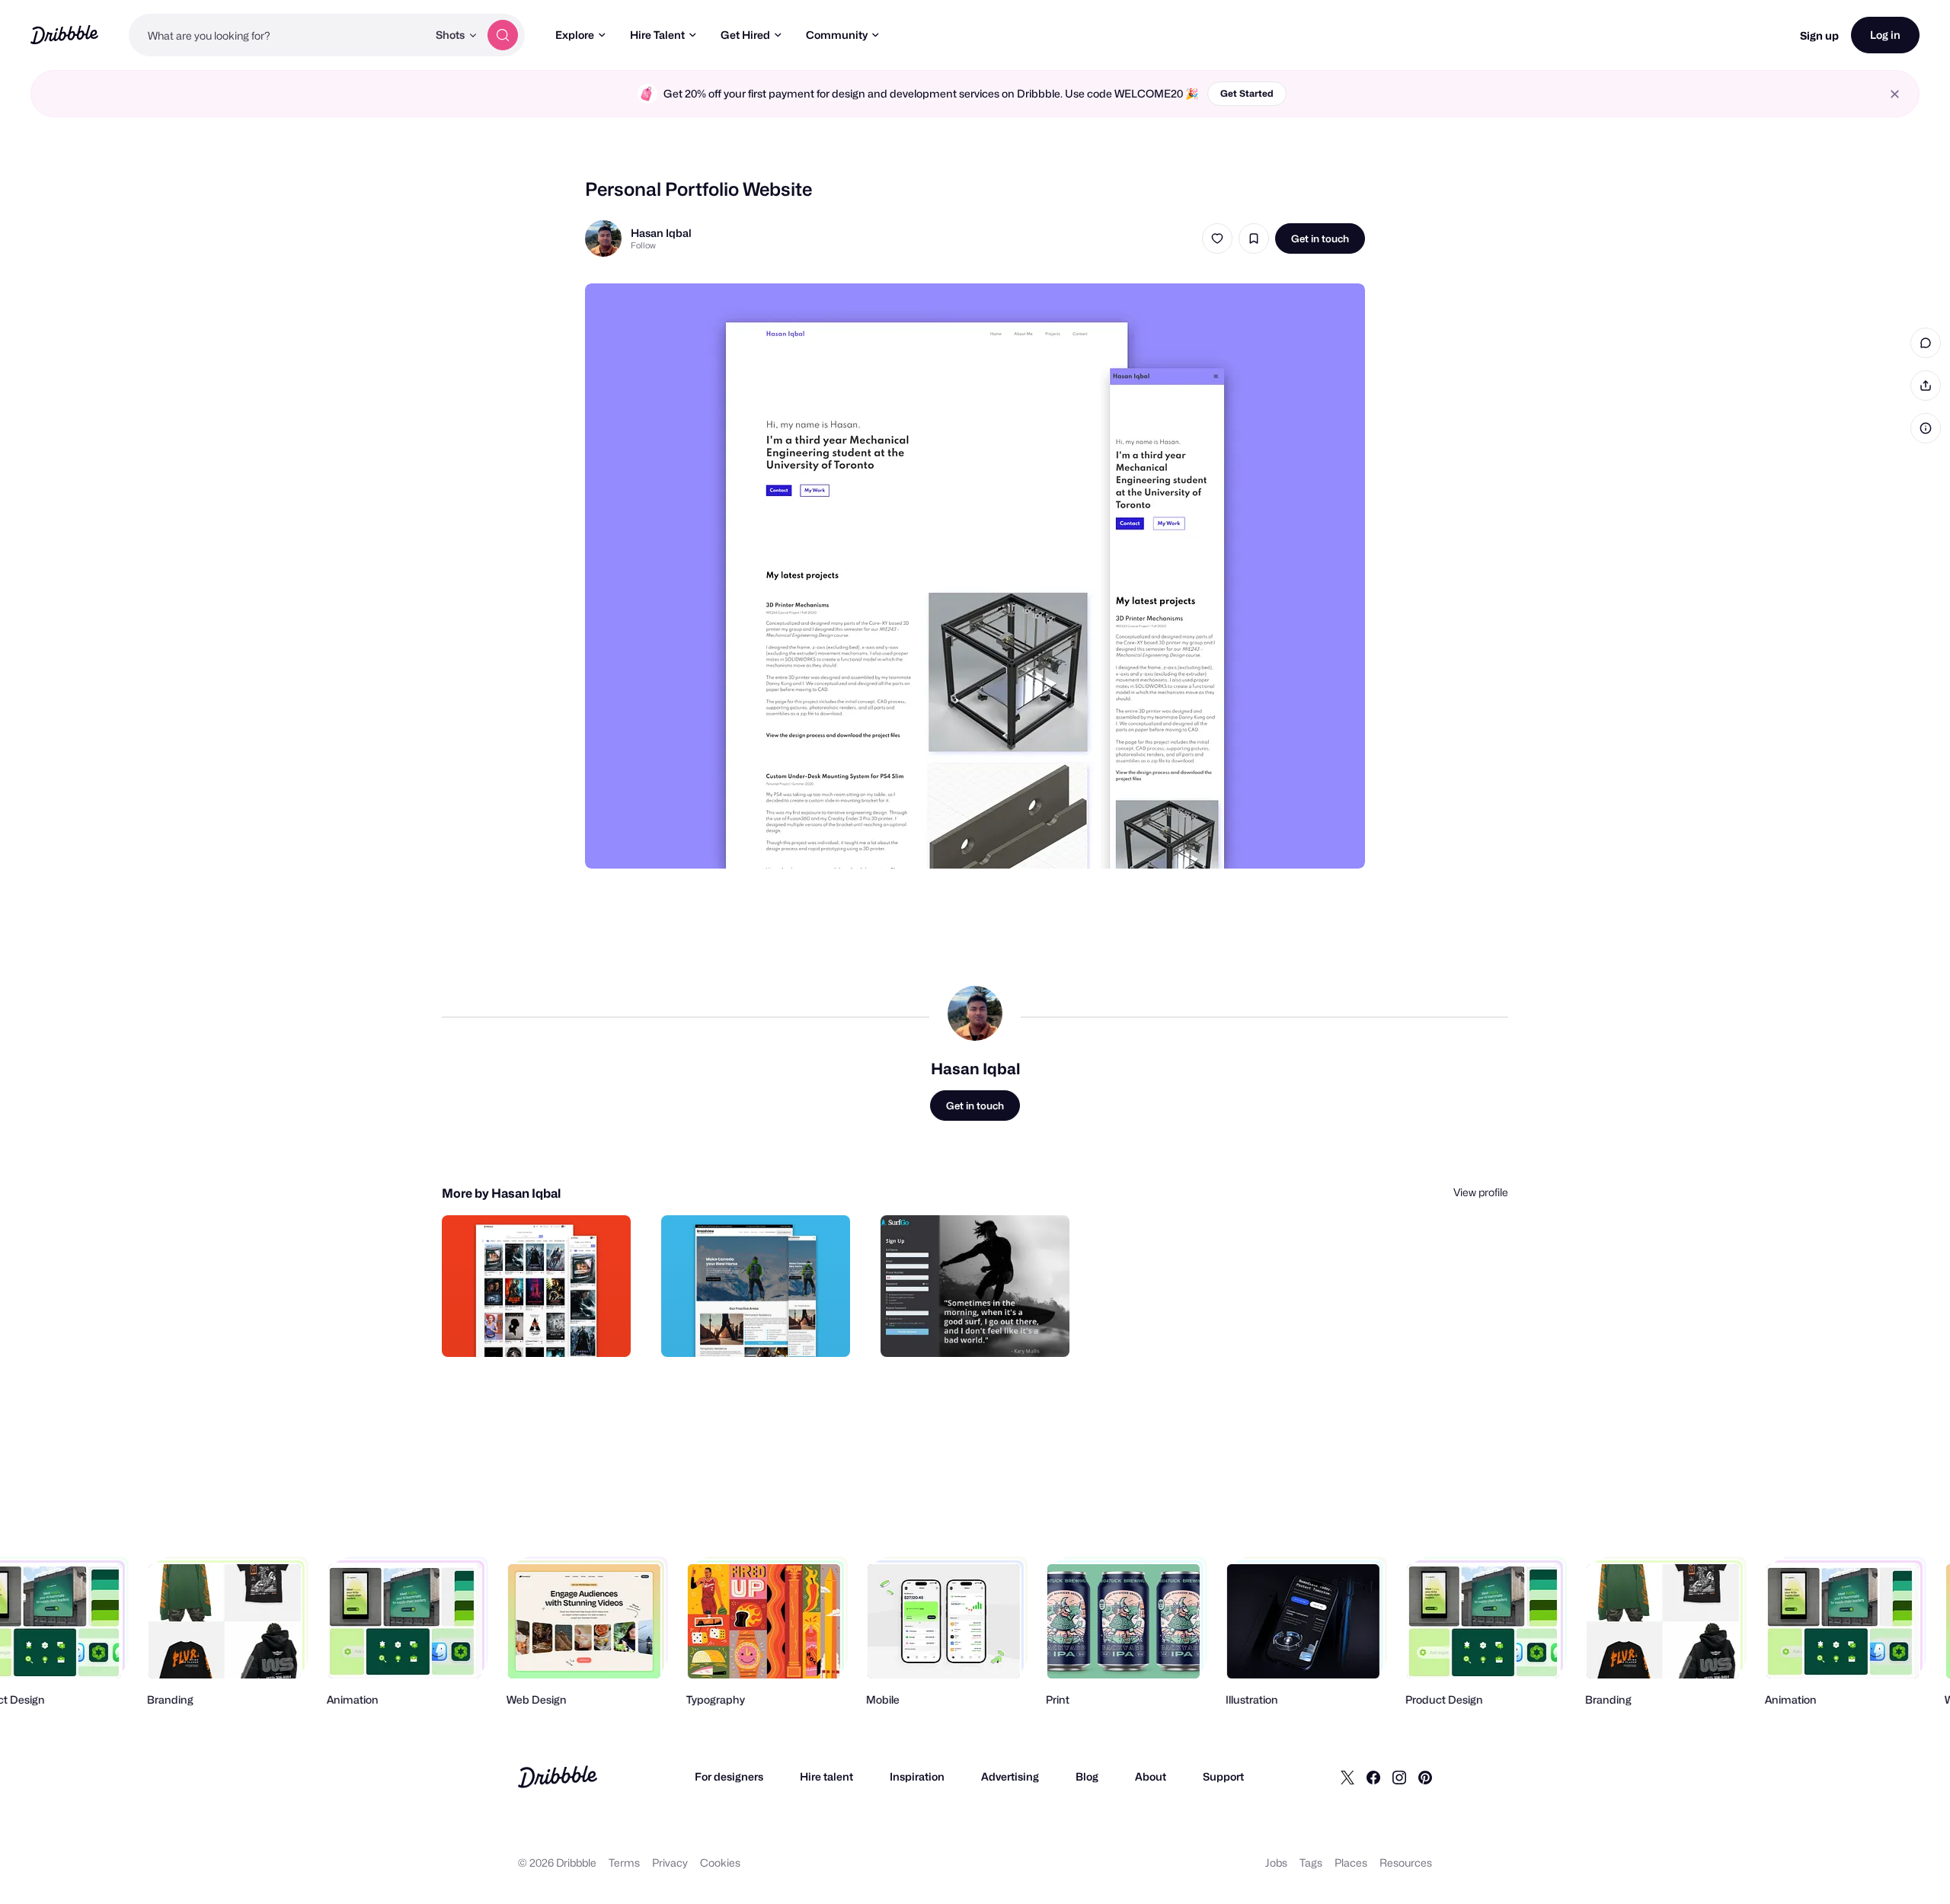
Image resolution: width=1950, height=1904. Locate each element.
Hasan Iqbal (661, 233)
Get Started (1247, 93)
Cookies (720, 1862)
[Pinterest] (1425, 1777)
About (1151, 1776)
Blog (1087, 1776)
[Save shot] (1254, 238)
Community (837, 35)
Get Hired (745, 35)
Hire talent (826, 1776)
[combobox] (278, 35)
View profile (1481, 1192)
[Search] (503, 35)
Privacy (670, 1862)
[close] (1895, 94)
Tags (1311, 1862)
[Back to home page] (64, 35)
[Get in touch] (542, 1329)
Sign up (1819, 35)
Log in (1885, 35)
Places (1351, 1862)
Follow (643, 245)
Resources (1406, 1862)
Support (1223, 1776)
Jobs (1276, 1862)
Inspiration (917, 1776)
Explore (575, 35)
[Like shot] (1217, 238)
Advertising (1010, 1776)
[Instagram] (1399, 1777)
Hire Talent (657, 35)
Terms (624, 1862)
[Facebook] (1373, 1777)
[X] (1347, 1777)
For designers (729, 1776)
